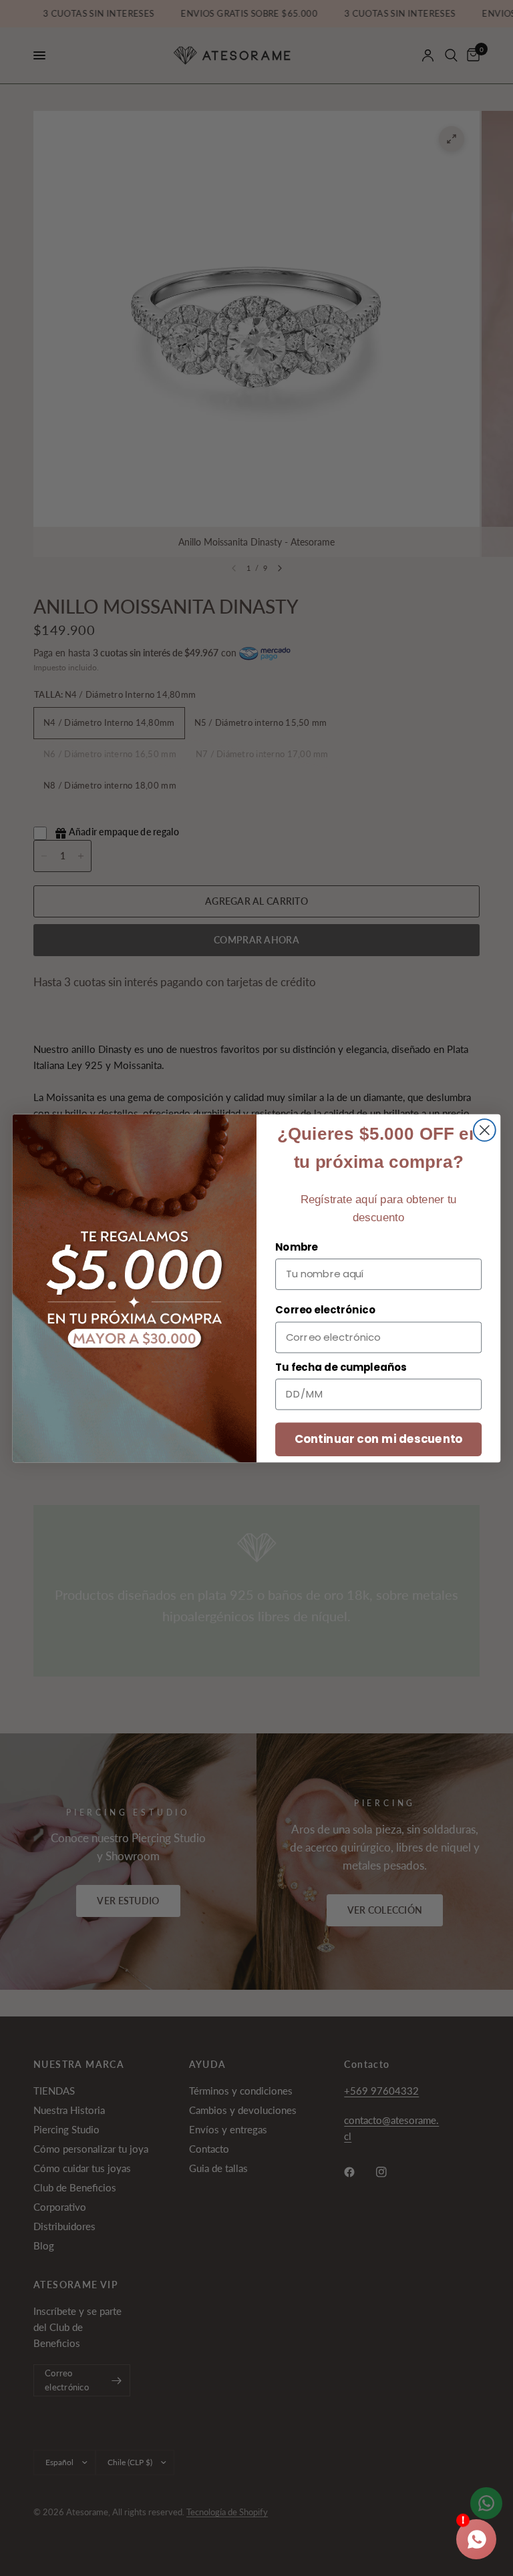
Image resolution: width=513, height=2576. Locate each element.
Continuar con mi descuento (379, 1439)
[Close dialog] (485, 1130)
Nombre (297, 1247)
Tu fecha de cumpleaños (341, 1367)
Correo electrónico (325, 1310)
